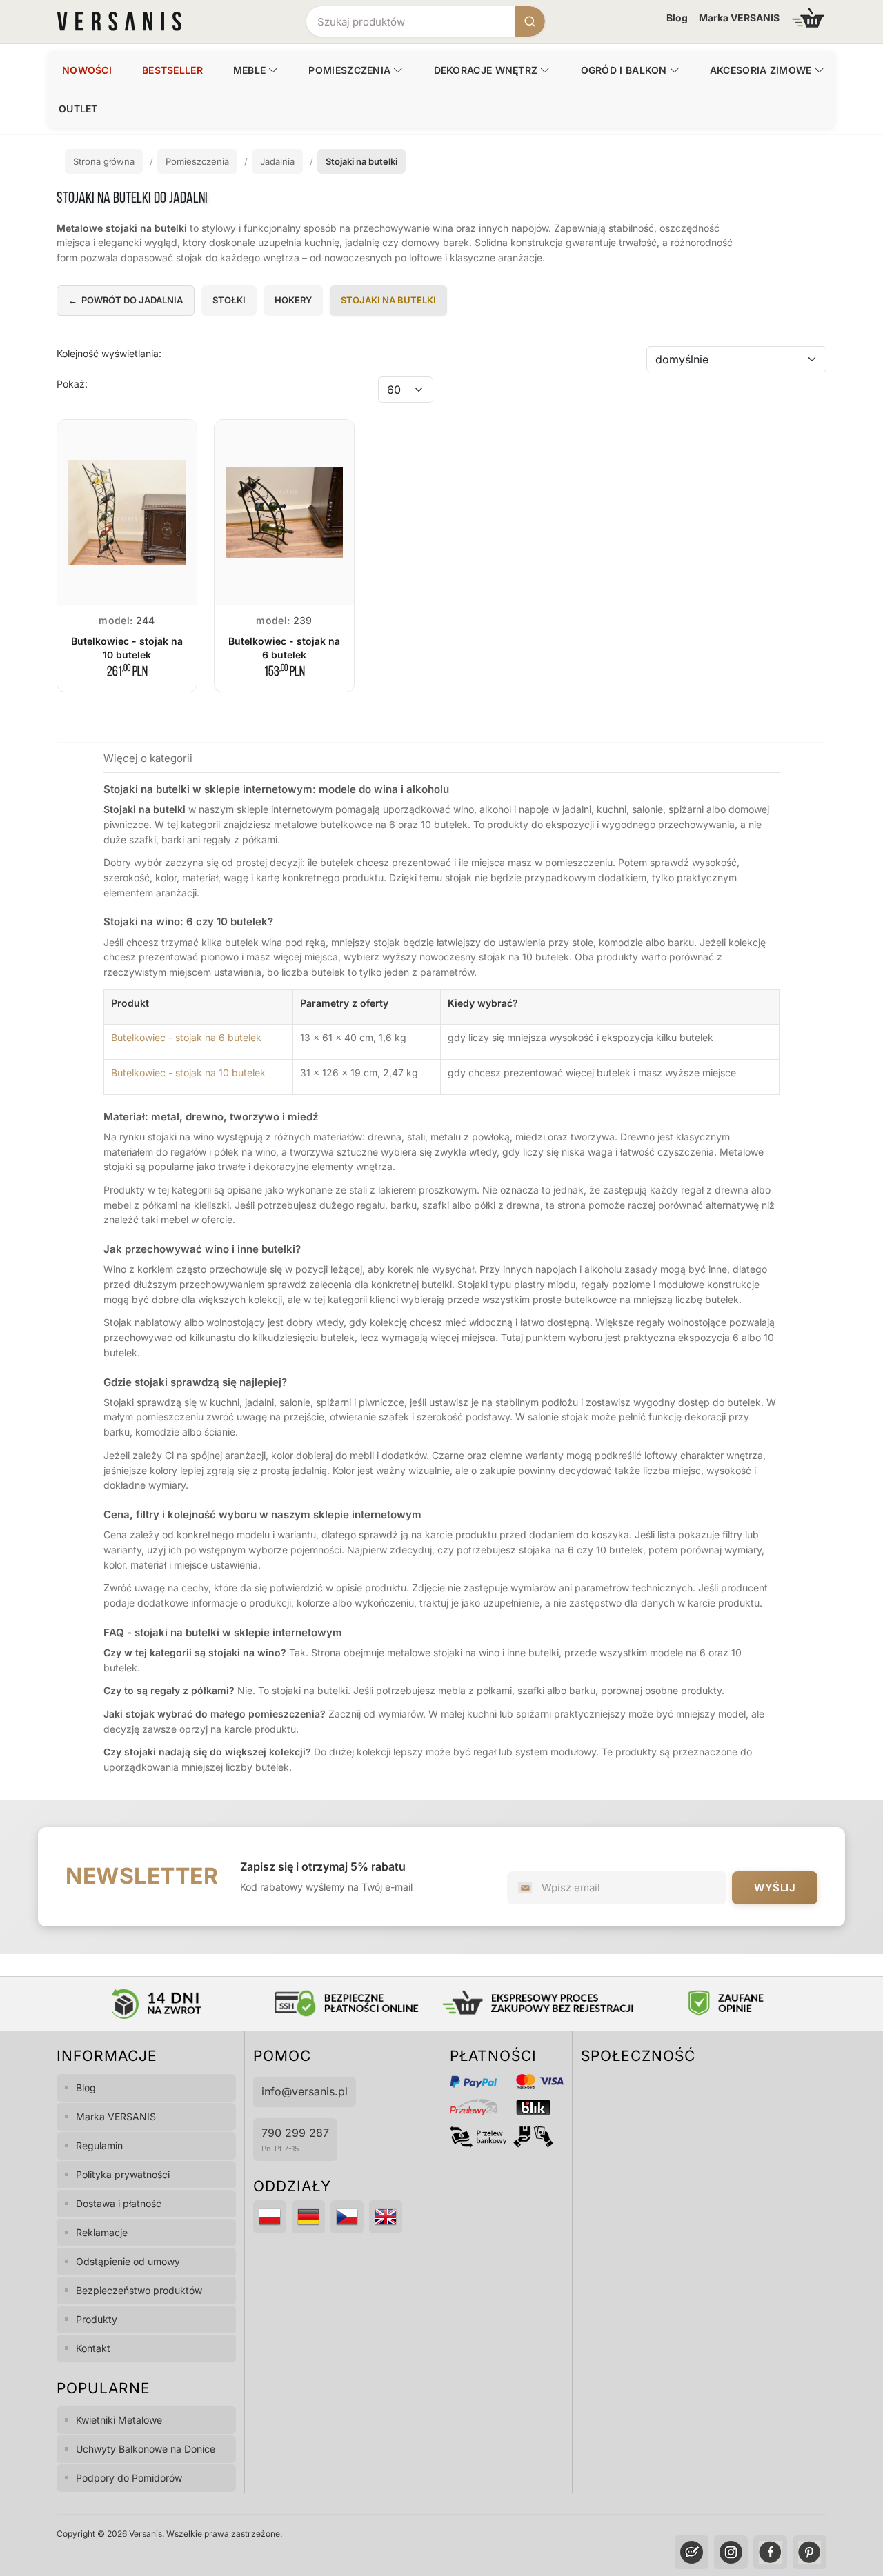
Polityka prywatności (123, 2174)
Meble (250, 70)
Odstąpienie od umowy (128, 2261)
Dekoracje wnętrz (486, 70)
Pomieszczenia (349, 70)
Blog (677, 18)
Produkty (97, 2319)
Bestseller (172, 70)
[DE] (308, 2217)
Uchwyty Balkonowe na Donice (146, 2449)
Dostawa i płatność (119, 2203)
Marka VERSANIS (739, 18)
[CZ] (347, 2217)
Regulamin (99, 2145)
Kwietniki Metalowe (119, 2420)
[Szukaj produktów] (530, 21)
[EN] (386, 2217)
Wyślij (775, 1888)
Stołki (229, 300)
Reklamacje (102, 2232)
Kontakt (93, 2348)
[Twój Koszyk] (808, 18)
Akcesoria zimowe (761, 70)
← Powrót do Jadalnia (126, 300)
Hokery (293, 300)
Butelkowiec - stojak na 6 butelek (186, 1037)
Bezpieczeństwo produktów (139, 2290)
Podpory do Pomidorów (129, 2478)
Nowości (87, 70)
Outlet (78, 109)
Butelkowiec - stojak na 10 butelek (188, 1073)
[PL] (270, 2217)
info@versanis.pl (305, 2091)
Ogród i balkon (624, 70)
